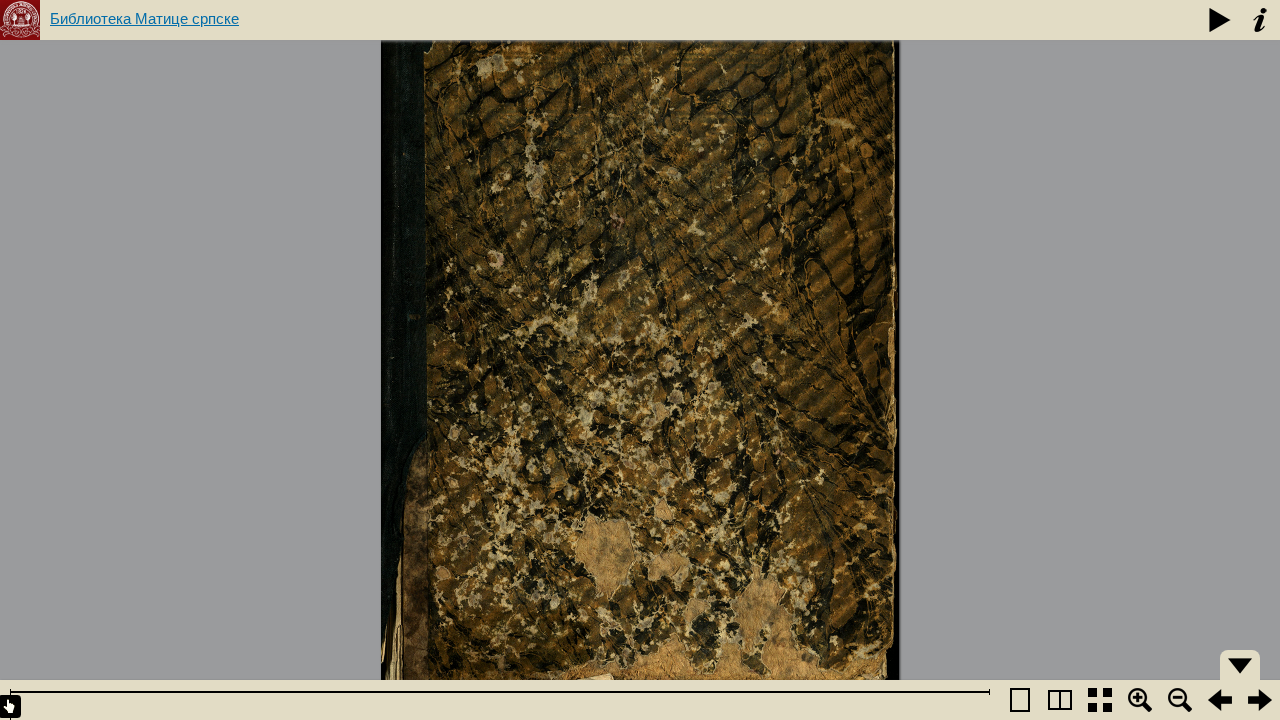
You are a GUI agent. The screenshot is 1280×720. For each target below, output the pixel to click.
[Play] (1220, 20)
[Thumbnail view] (1100, 700)
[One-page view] (1020, 700)
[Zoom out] (1180, 700)
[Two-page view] (1060, 700)
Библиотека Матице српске (144, 18)
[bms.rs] (20, 20)
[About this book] (1260, 20)
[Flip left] (1220, 700)
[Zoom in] (1140, 700)
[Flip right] (1260, 700)
